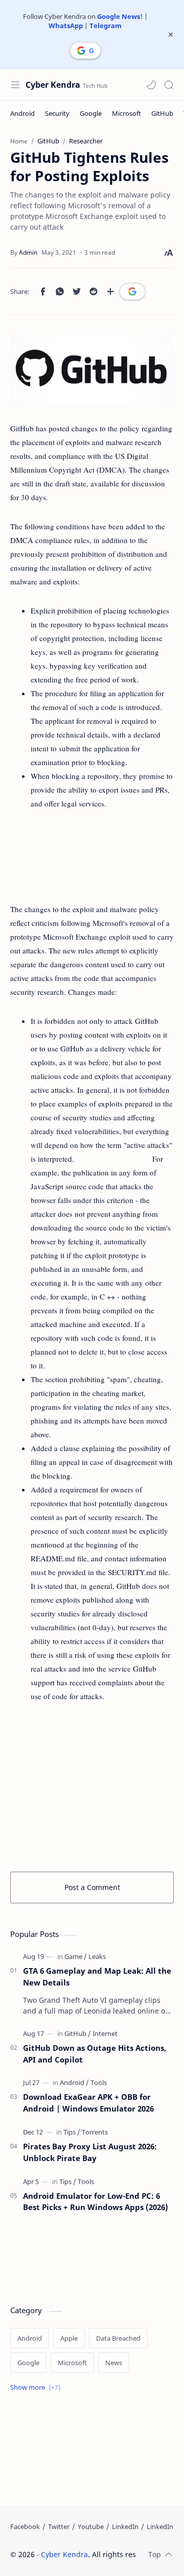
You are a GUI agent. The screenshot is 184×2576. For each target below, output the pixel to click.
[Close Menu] (171, 35)
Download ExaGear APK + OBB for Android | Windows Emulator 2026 (88, 2103)
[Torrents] (95, 2132)
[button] (151, 85)
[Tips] (72, 2132)
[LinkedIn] (125, 2526)
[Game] (76, 1956)
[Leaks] (97, 1956)
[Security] (57, 113)
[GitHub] (162, 113)
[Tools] (99, 2082)
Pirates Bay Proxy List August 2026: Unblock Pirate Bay (90, 2152)
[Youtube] (91, 2526)
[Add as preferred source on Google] (132, 291)
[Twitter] (59, 2526)
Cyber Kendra (53, 85)
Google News (119, 16)
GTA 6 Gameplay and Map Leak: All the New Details (97, 1977)
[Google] (91, 113)
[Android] (22, 113)
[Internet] (105, 2033)
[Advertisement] (92, 856)
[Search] (169, 85)
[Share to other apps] (110, 291)
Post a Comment (92, 1887)
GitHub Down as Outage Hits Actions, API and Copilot (95, 2054)
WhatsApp (66, 26)
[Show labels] (37, 2387)
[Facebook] (25, 2526)
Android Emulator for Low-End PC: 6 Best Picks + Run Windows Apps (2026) (96, 2202)
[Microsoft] (126, 113)
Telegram (106, 26)
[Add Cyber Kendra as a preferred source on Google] (85, 51)
